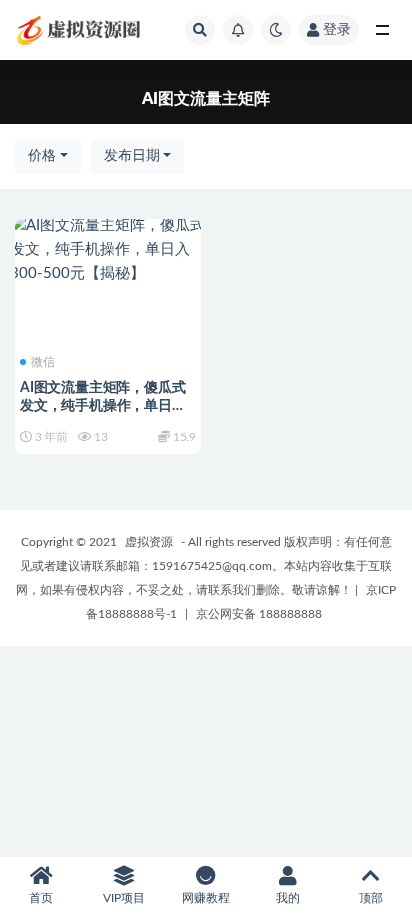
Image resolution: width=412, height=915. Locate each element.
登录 (337, 30)
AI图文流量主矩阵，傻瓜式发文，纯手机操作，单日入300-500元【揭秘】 (103, 406)
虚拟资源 (149, 542)
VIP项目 (124, 898)
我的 (288, 898)
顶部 (371, 898)
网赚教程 (206, 898)
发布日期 (132, 156)
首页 (41, 898)
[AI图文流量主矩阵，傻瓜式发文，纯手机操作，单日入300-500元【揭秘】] (108, 250)
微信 (43, 362)
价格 (42, 156)
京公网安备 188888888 (259, 614)
